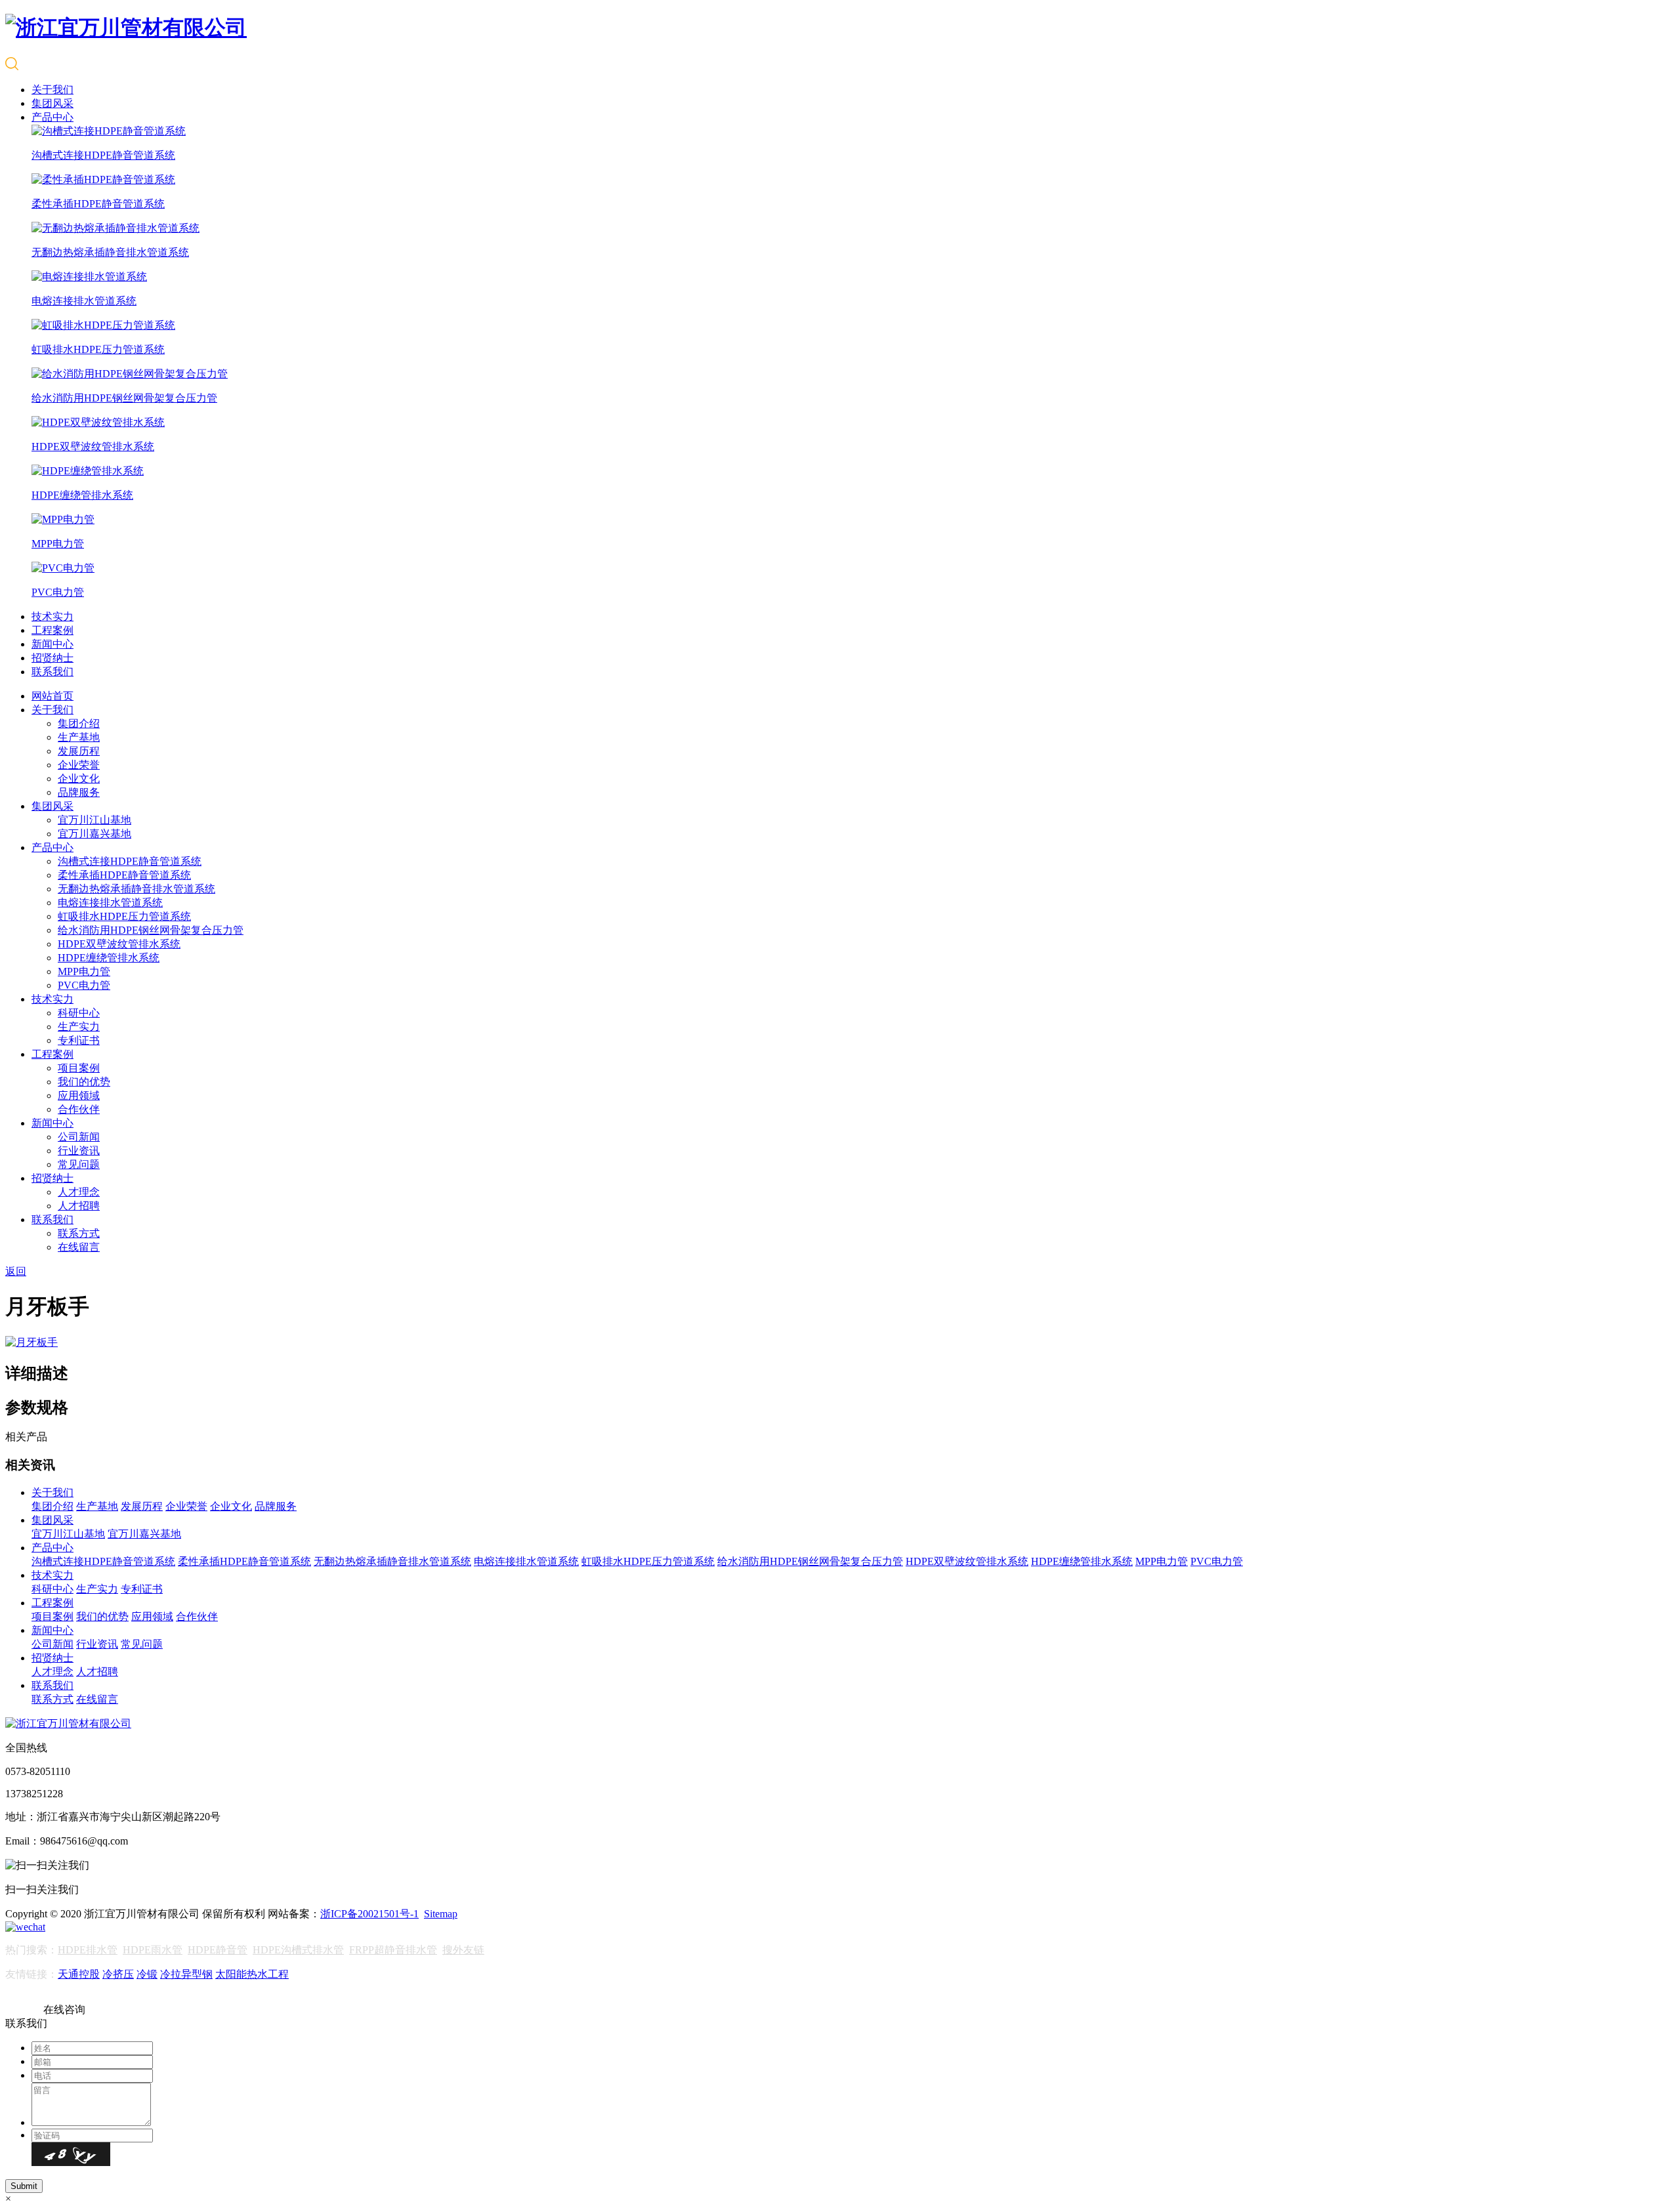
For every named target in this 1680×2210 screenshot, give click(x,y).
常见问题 (79, 1164)
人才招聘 (79, 1206)
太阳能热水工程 (252, 1974)
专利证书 (79, 1040)
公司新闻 (79, 1137)
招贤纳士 (52, 658)
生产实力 (79, 1027)
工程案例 (52, 630)
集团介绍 (79, 723)
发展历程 (79, 751)
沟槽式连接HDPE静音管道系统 (130, 861)
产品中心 (52, 117)
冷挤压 (118, 1974)
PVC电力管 (84, 985)
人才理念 (79, 1192)
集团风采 (52, 103)
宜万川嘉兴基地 (94, 834)
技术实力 (52, 616)
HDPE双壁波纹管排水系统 (119, 944)
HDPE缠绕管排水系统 (109, 958)
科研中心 (79, 1013)
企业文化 (79, 779)
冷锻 (147, 1974)
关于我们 (52, 90)
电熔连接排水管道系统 (110, 903)
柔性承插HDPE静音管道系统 (124, 875)
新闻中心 (52, 644)
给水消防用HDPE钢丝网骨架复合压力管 (151, 930)
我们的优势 (84, 1082)
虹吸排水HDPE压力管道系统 (124, 916)
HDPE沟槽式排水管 (298, 1950)
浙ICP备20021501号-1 (369, 1914)
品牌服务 (79, 792)
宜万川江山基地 (94, 820)
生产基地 (79, 737)
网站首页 (52, 696)
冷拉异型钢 (186, 1974)
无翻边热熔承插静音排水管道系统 (136, 889)
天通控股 (79, 1974)
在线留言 (79, 1247)
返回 (16, 1271)
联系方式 (79, 1233)
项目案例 (79, 1068)
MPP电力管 (84, 971)
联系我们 (52, 672)
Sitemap (441, 1914)
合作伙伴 (79, 1109)
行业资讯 (79, 1151)
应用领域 (79, 1095)
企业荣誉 (79, 765)
